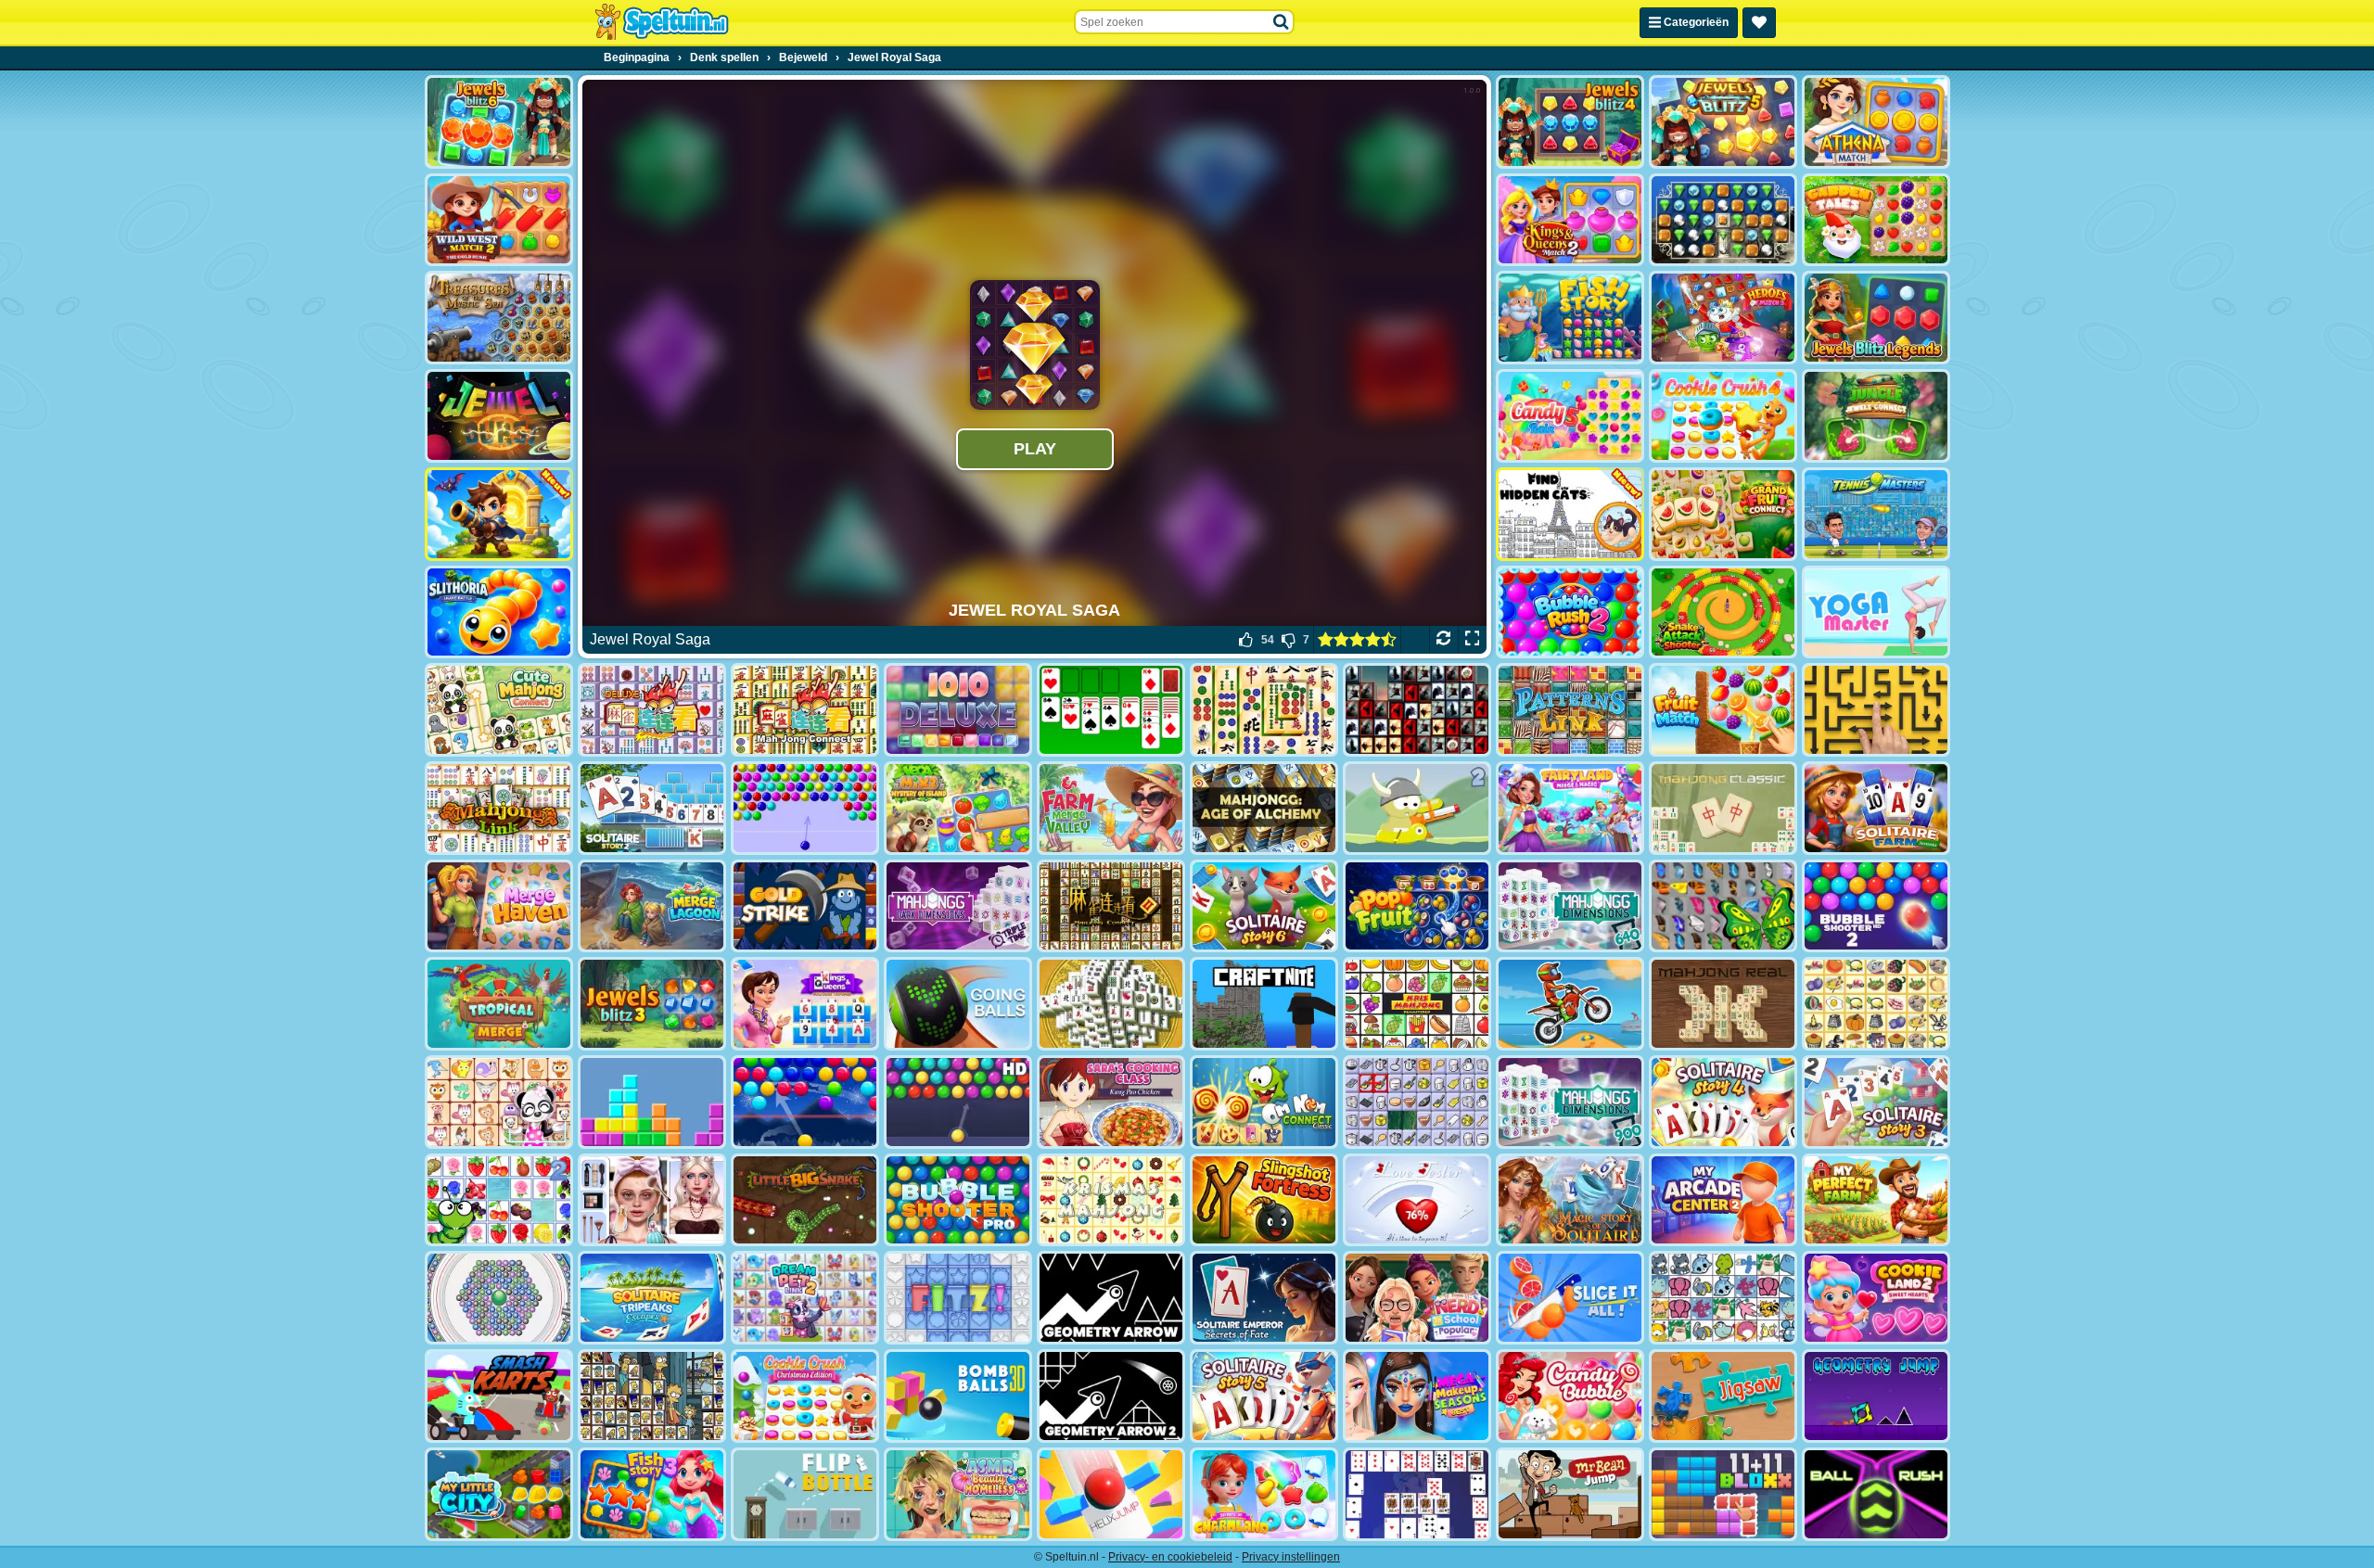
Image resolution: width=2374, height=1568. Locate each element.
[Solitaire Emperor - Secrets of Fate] (1264, 1298)
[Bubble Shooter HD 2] (1876, 906)
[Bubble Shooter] (805, 808)
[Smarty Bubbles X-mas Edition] (805, 1102)
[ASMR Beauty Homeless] (958, 1494)
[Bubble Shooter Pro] (958, 1200)
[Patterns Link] (1570, 710)
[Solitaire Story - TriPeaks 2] (652, 808)
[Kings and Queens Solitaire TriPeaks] (805, 1004)
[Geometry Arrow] (1111, 1298)
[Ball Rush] (1876, 1494)
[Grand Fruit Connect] (1723, 514)
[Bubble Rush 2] (1570, 612)
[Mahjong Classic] (1723, 808)
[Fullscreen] (1472, 640)
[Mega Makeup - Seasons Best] (1417, 1396)
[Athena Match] (1876, 122)
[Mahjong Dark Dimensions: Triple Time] (958, 906)
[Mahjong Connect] (805, 710)
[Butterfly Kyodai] (1723, 906)
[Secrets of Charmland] (1264, 1494)
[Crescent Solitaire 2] (1417, 1494)
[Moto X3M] (1570, 1004)
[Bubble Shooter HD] (958, 1102)
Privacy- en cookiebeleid (1170, 1557)
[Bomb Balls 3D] (958, 1396)
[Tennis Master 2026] (1876, 514)
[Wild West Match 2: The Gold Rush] (499, 220)
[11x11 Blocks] (1723, 1494)
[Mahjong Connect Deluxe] (652, 710)
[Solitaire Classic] (1111, 710)
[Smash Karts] (499, 1396)
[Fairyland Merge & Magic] (1570, 808)
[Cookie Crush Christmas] (805, 1396)
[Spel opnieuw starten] (1443, 640)
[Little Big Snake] (805, 1200)
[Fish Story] (1570, 318)
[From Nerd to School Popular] (1417, 1298)
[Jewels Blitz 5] (1723, 122)
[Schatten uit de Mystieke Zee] (499, 318)
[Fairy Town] (499, 1298)
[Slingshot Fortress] (1264, 1200)
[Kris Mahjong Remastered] (1417, 1004)
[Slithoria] (499, 612)
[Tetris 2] (652, 1102)
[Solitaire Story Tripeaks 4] (1723, 1102)
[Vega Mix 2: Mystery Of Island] (958, 808)
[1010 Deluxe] (958, 710)
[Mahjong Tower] (1111, 1004)
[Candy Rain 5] (1570, 416)
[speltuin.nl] (661, 22)
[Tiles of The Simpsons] (652, 1396)
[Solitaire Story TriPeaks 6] (1264, 906)
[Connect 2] (1417, 1102)
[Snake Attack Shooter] (1723, 612)
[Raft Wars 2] (1417, 808)
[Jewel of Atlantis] (1723, 220)
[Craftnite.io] (1264, 1004)
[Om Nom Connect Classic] (1264, 1102)
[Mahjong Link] (499, 808)
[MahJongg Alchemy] (1264, 808)
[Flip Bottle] (805, 1494)
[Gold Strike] (805, 906)
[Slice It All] (1570, 1298)
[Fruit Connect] (499, 1200)
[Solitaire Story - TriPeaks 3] (1876, 1102)
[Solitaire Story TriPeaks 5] (1264, 1396)
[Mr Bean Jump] (1570, 1494)
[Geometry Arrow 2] (1111, 1396)
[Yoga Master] (1876, 612)
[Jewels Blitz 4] (1570, 122)
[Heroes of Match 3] (1723, 318)
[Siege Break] (499, 514)
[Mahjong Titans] (1264, 710)
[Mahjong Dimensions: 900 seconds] (1570, 1102)
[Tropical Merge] (499, 1004)
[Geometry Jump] (1876, 1396)
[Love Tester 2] (1417, 1200)
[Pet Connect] (1723, 1298)
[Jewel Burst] (499, 416)
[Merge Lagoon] (652, 906)
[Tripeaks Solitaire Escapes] (652, 1298)
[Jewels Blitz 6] (499, 122)
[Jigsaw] (1723, 1396)
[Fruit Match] (1723, 710)
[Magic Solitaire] (1570, 1200)
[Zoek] (1282, 22)
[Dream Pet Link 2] (805, 1298)
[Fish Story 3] (652, 1494)
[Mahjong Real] (1723, 1004)
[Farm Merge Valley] (1111, 808)
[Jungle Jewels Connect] (1876, 416)
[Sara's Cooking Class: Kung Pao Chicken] (1111, 1102)
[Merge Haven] (499, 906)
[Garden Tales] (1876, 220)
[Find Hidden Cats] (1570, 514)
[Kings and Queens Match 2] (1570, 220)
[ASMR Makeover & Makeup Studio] (652, 1200)
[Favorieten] (1759, 23)
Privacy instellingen (1291, 1557)
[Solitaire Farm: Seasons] (1876, 808)
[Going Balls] (958, 1004)
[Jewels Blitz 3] (652, 1004)
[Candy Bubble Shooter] (1570, 1396)
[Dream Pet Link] (499, 1102)
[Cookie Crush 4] (1723, 416)
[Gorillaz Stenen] (1417, 710)
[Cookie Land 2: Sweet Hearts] (1876, 1298)
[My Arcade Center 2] (1723, 1200)
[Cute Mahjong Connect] (499, 710)
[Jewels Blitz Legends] (1876, 318)
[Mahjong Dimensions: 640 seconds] (1570, 906)
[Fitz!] (958, 1298)
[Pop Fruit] (1417, 906)
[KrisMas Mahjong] (1111, 1200)
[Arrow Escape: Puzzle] (1876, 710)
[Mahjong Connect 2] (1111, 906)
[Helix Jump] (1111, 1494)
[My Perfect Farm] (1876, 1200)
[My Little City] (499, 1494)
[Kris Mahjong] (1876, 1004)
